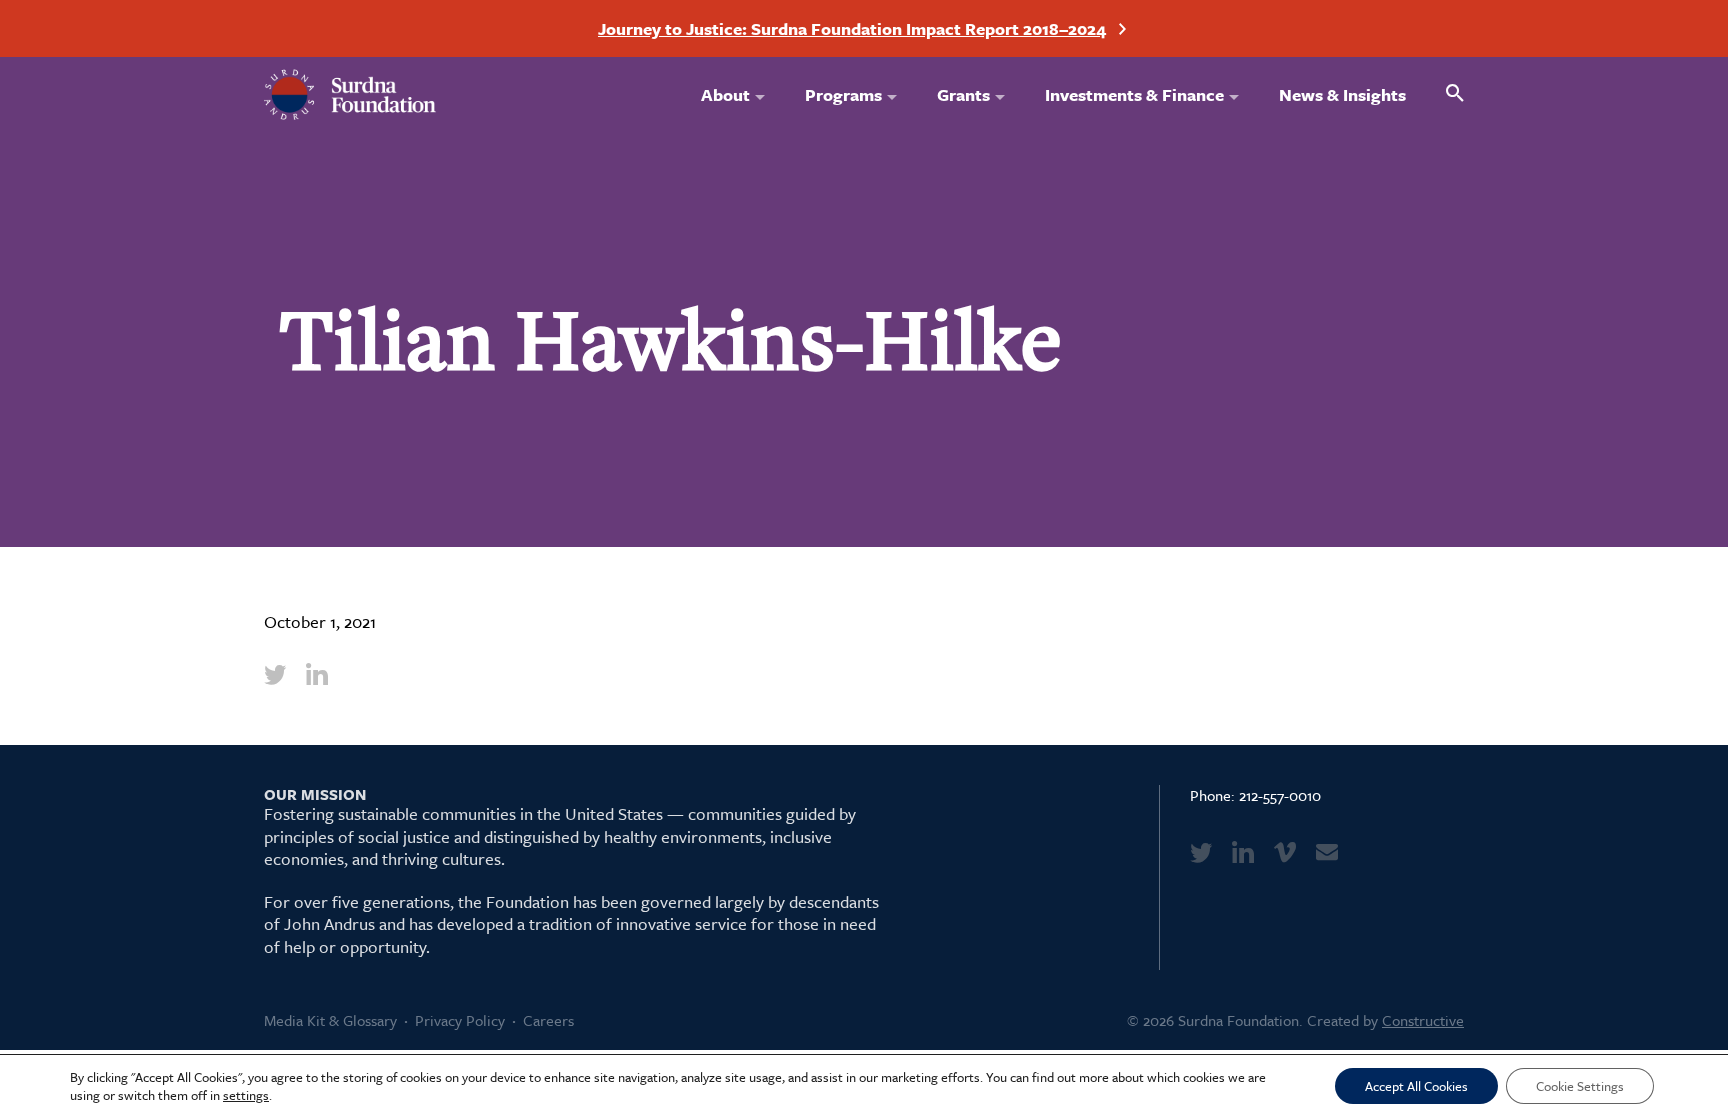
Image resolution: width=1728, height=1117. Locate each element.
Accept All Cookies (1416, 1086)
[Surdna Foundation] (350, 95)
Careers (548, 1020)
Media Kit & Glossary (330, 1020)
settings (246, 1095)
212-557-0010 (1280, 795)
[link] (275, 674)
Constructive (1423, 1020)
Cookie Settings (1580, 1086)
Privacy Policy (460, 1020)
